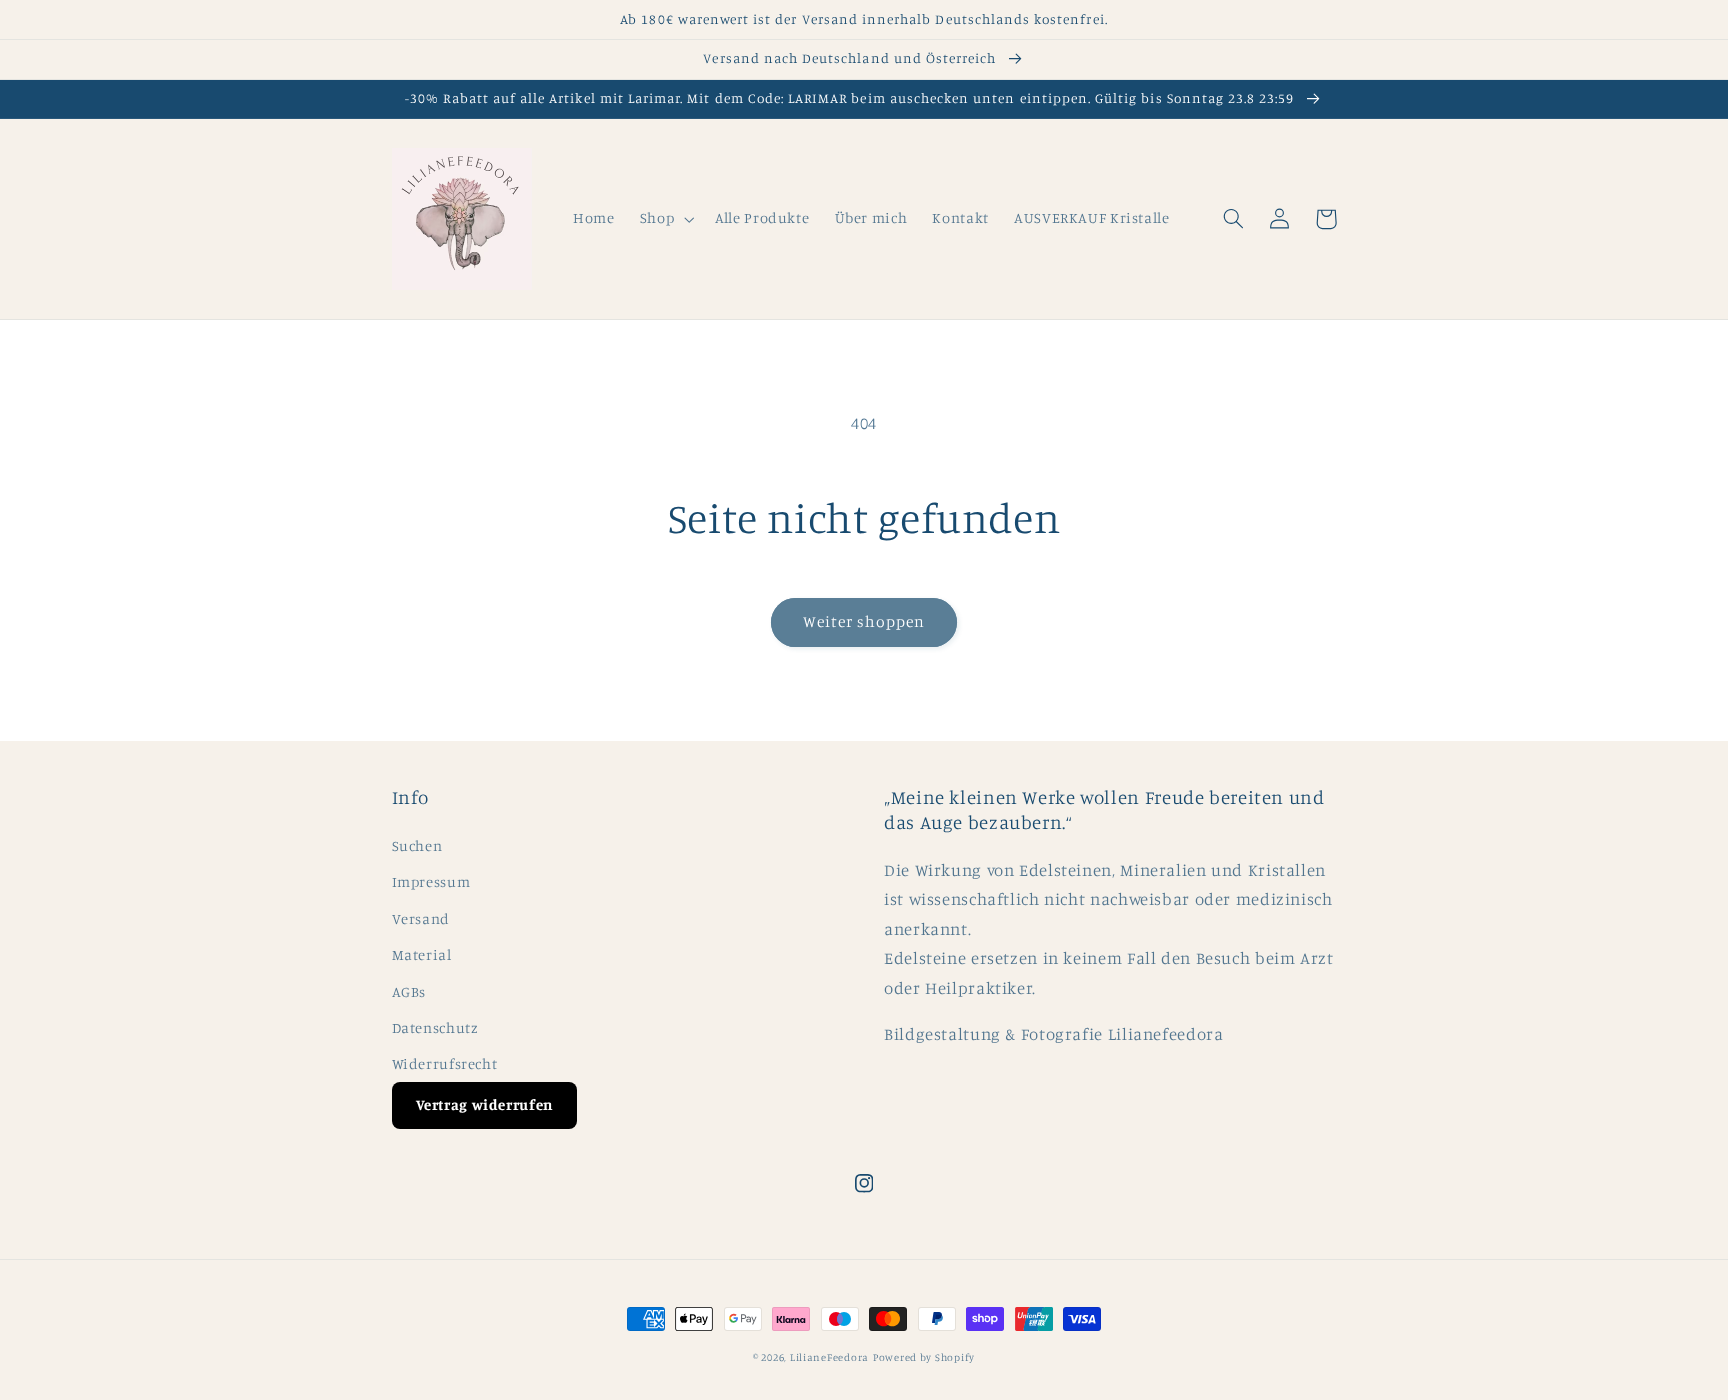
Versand (421, 918)
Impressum (431, 881)
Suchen (417, 845)
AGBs (409, 991)
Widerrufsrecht (445, 1063)
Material (422, 954)
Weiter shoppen (864, 621)
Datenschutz (435, 1027)
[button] (664, 219)
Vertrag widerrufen (484, 1104)
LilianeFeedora (829, 1357)
